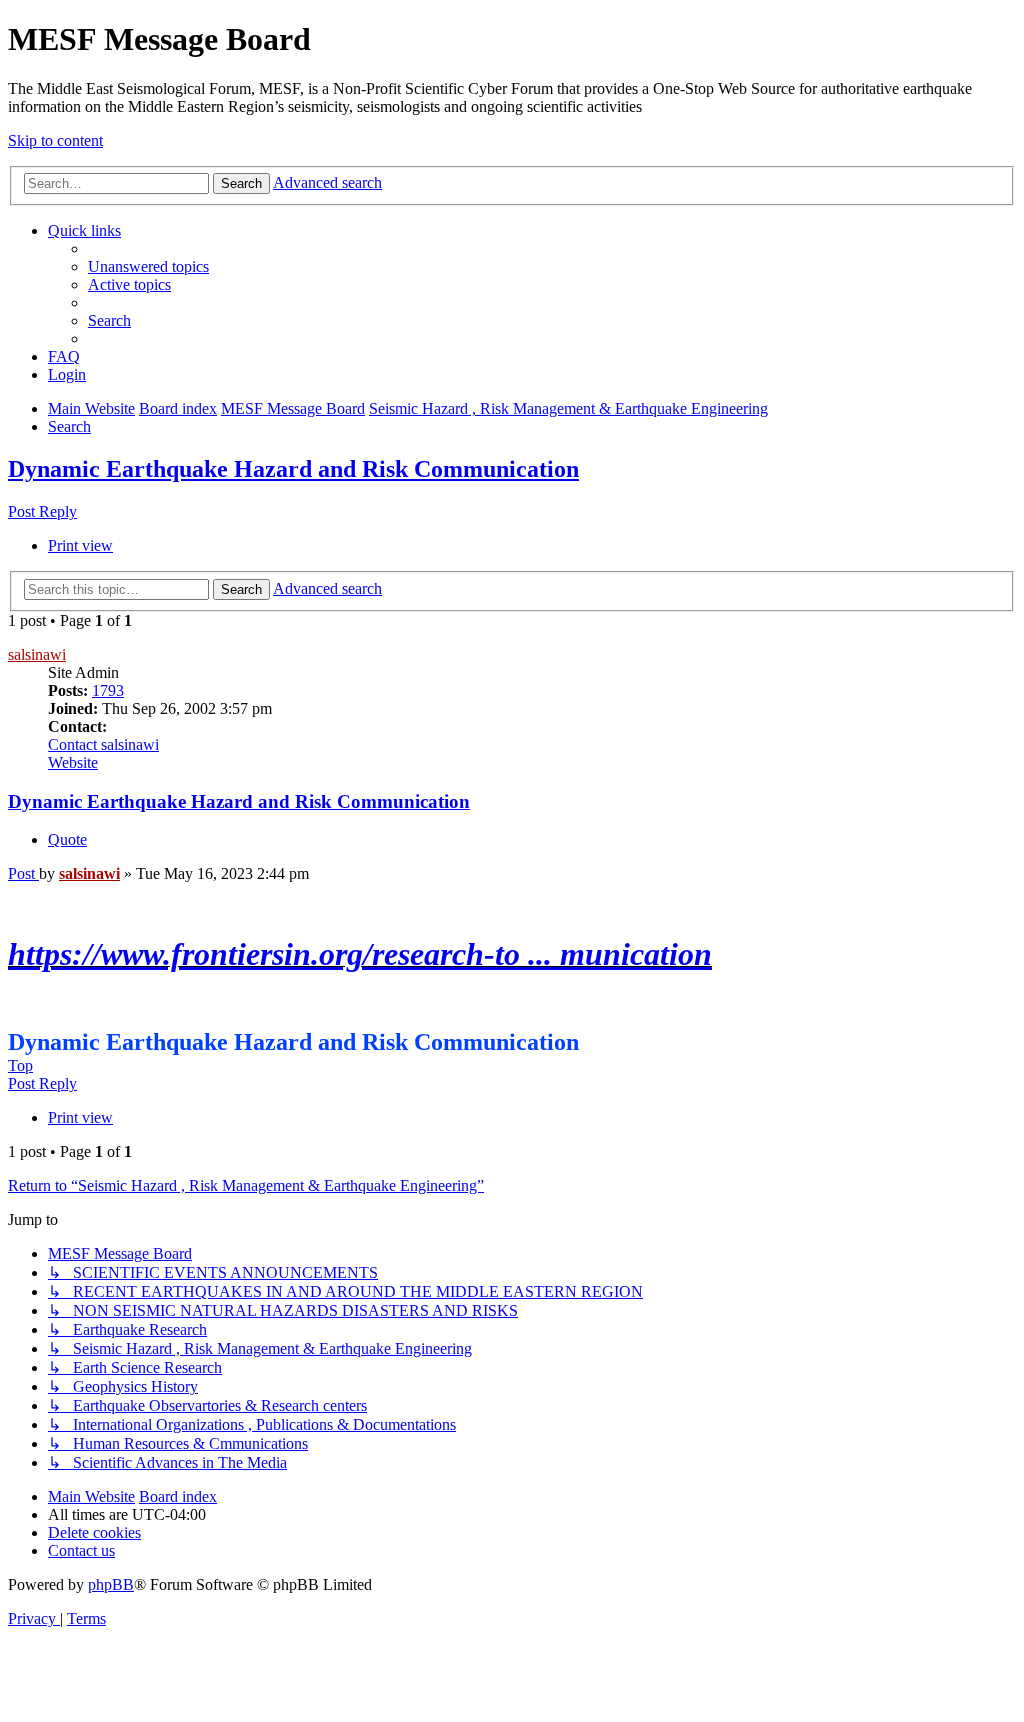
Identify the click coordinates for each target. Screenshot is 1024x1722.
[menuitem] (148, 266)
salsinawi (37, 654)
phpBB (111, 1584)
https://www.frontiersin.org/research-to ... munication (360, 954)
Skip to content (55, 140)
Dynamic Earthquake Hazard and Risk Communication (293, 469)
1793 (108, 690)
